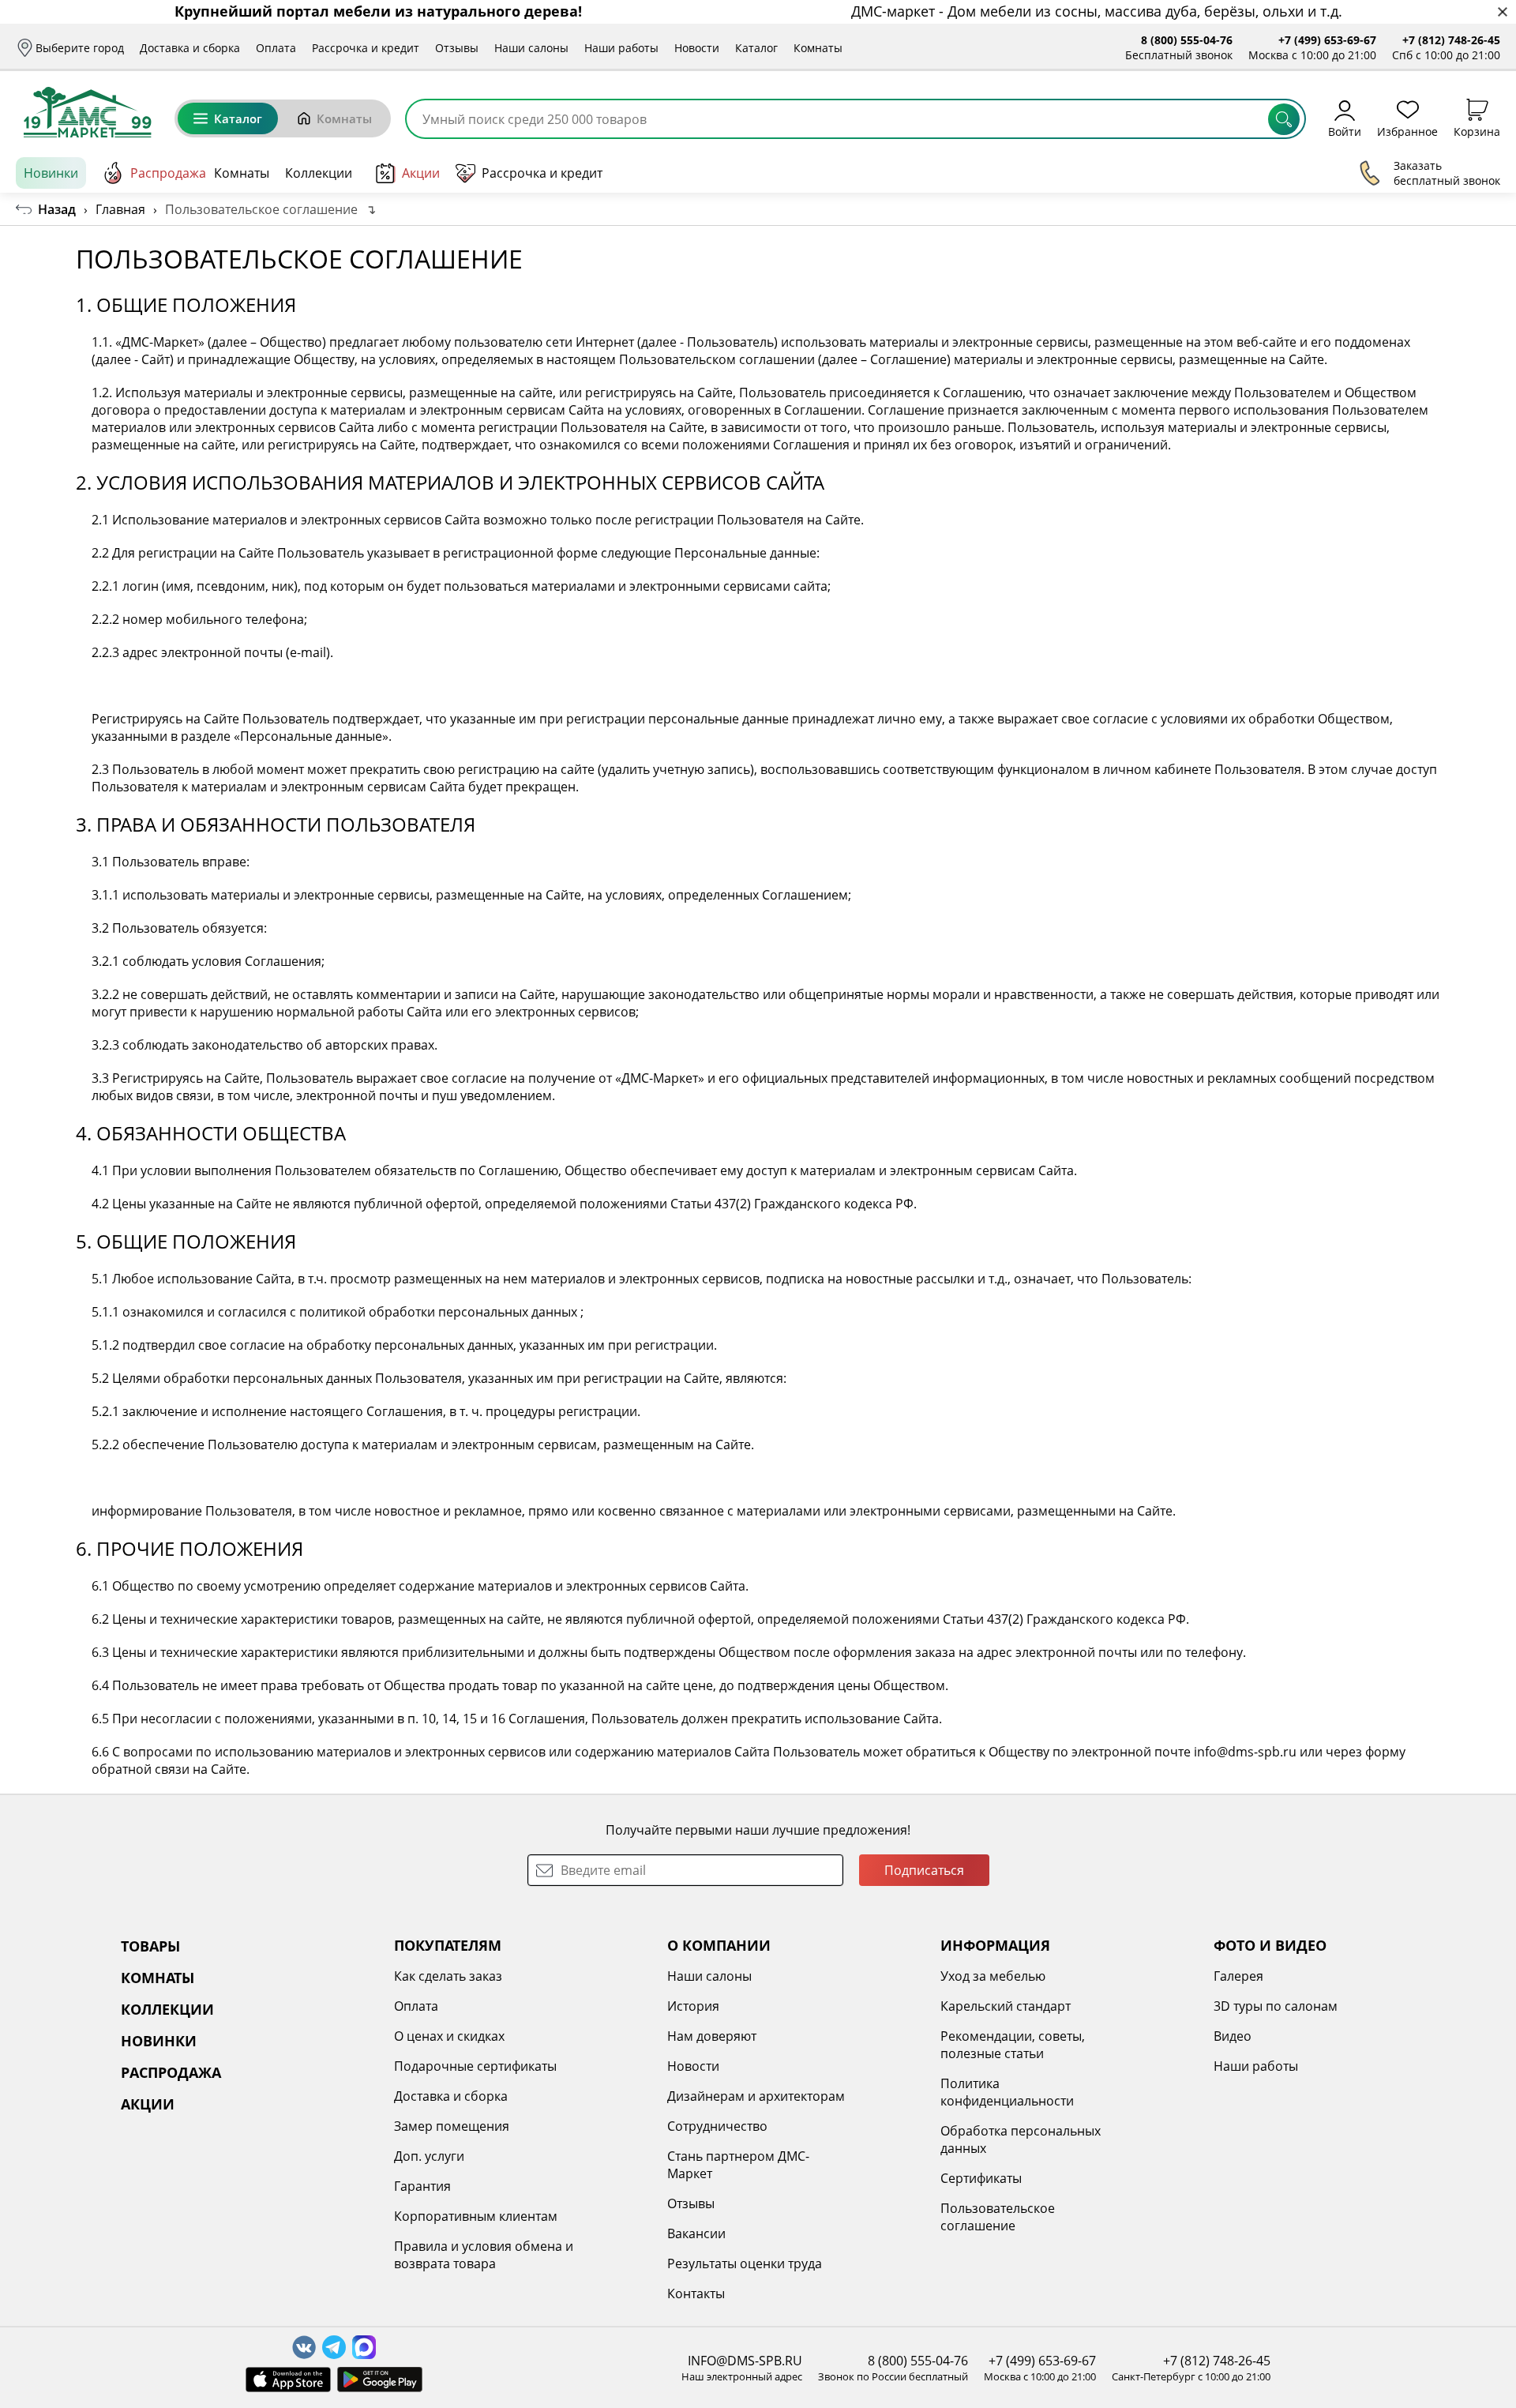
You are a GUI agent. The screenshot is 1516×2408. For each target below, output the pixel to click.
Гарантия (422, 2186)
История (693, 2006)
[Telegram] (334, 2347)
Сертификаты (981, 2178)
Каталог (756, 48)
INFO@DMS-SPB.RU (745, 2361)
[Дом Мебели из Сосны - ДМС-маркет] (87, 112)
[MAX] (364, 2347)
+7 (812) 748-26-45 (1451, 40)
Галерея (1238, 1976)
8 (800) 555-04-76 (1187, 40)
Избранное (1407, 131)
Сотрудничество (717, 2126)
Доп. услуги (429, 2156)
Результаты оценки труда (745, 2263)
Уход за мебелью (993, 1976)
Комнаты (818, 48)
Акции (421, 173)
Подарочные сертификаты (475, 2066)
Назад (57, 209)
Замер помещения (452, 2126)
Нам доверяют (712, 2036)
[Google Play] (380, 2380)
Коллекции (319, 173)
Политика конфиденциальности (1007, 2092)
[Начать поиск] (1284, 119)
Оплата (276, 48)
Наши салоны (531, 48)
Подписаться (924, 1870)
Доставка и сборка (190, 48)
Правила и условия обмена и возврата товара (484, 2255)
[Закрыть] (1502, 12)
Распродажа (168, 173)
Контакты (696, 2293)
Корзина (1477, 131)
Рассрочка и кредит (366, 48)
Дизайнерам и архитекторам (756, 2096)
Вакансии (696, 2233)
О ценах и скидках (449, 2036)
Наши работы (621, 48)
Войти (1345, 131)
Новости (697, 48)
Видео (1233, 2036)
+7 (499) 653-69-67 (1327, 40)
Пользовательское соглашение (998, 2217)
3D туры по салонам (1276, 2006)
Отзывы (457, 48)
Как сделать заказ (448, 1976)
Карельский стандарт (1006, 2006)
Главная (120, 209)
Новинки (51, 173)
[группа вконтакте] (304, 2347)
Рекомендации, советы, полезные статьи (1013, 2045)
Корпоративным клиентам (476, 2216)
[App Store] (288, 2380)
